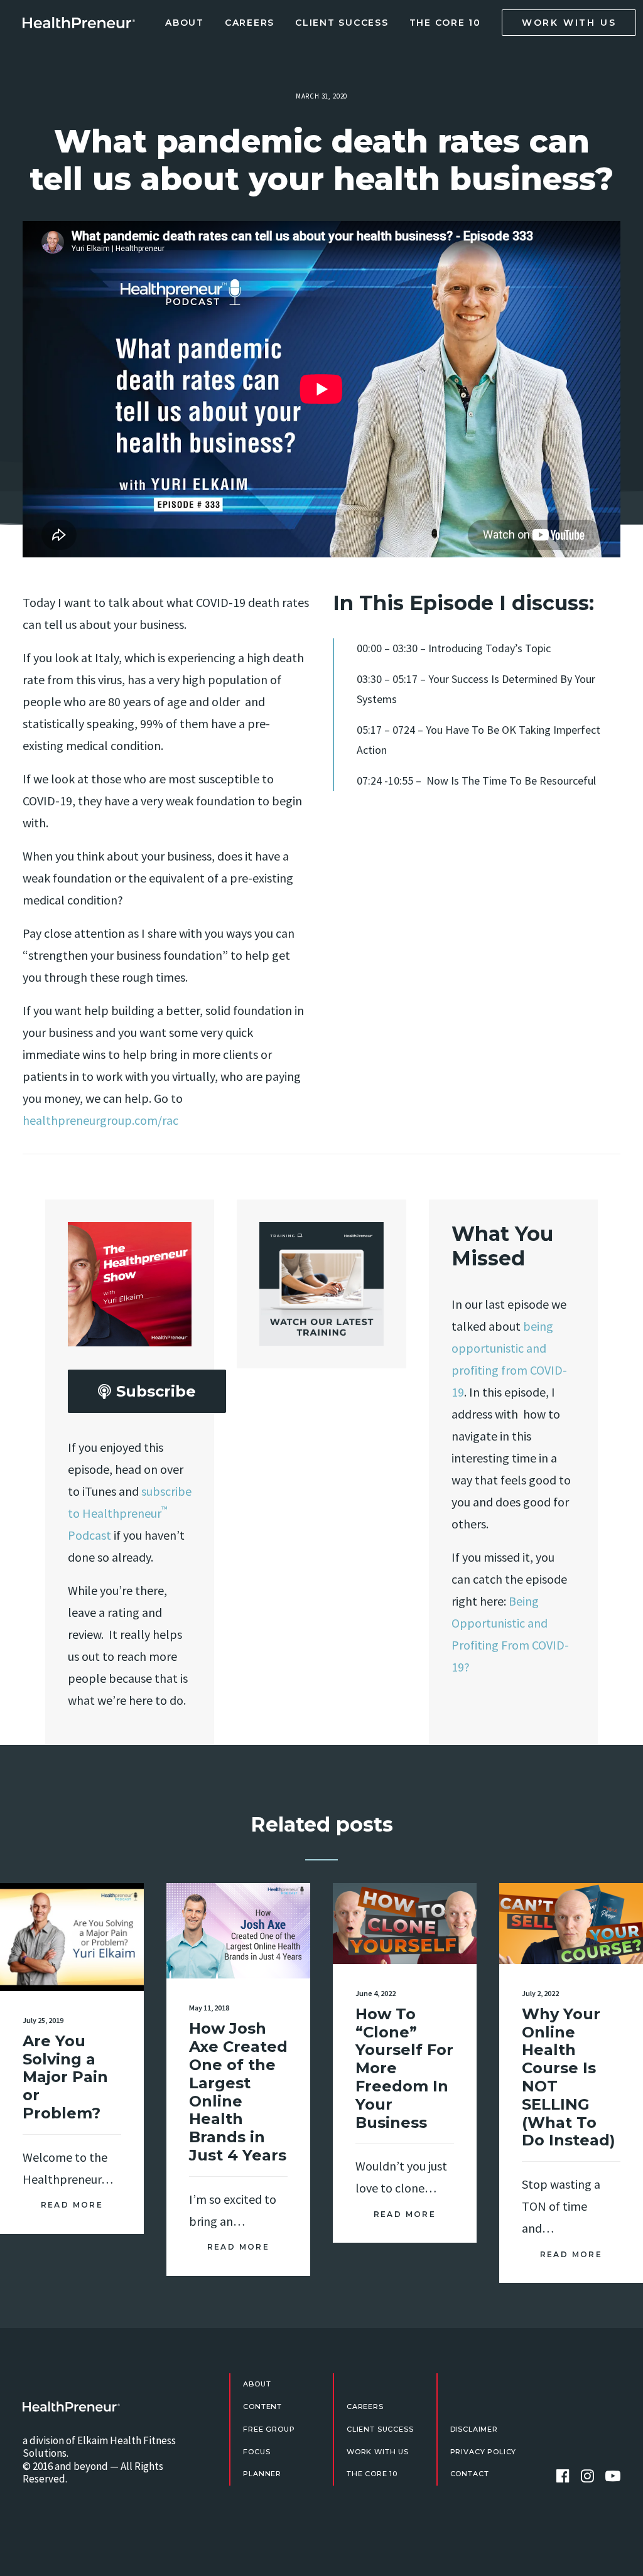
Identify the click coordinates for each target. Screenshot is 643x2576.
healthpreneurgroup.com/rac (100, 1120)
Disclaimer (474, 2429)
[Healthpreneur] (71, 2407)
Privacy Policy (484, 2452)
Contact (470, 2474)
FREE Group (269, 2429)
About (185, 23)
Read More (72, 2205)
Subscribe (156, 1391)
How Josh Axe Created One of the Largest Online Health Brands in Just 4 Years (238, 2092)
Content (262, 2407)
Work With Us (378, 2452)
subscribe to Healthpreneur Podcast (130, 1513)
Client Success (342, 23)
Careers (250, 23)
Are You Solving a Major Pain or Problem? (65, 2077)
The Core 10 (445, 23)
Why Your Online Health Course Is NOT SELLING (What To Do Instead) (569, 2077)
